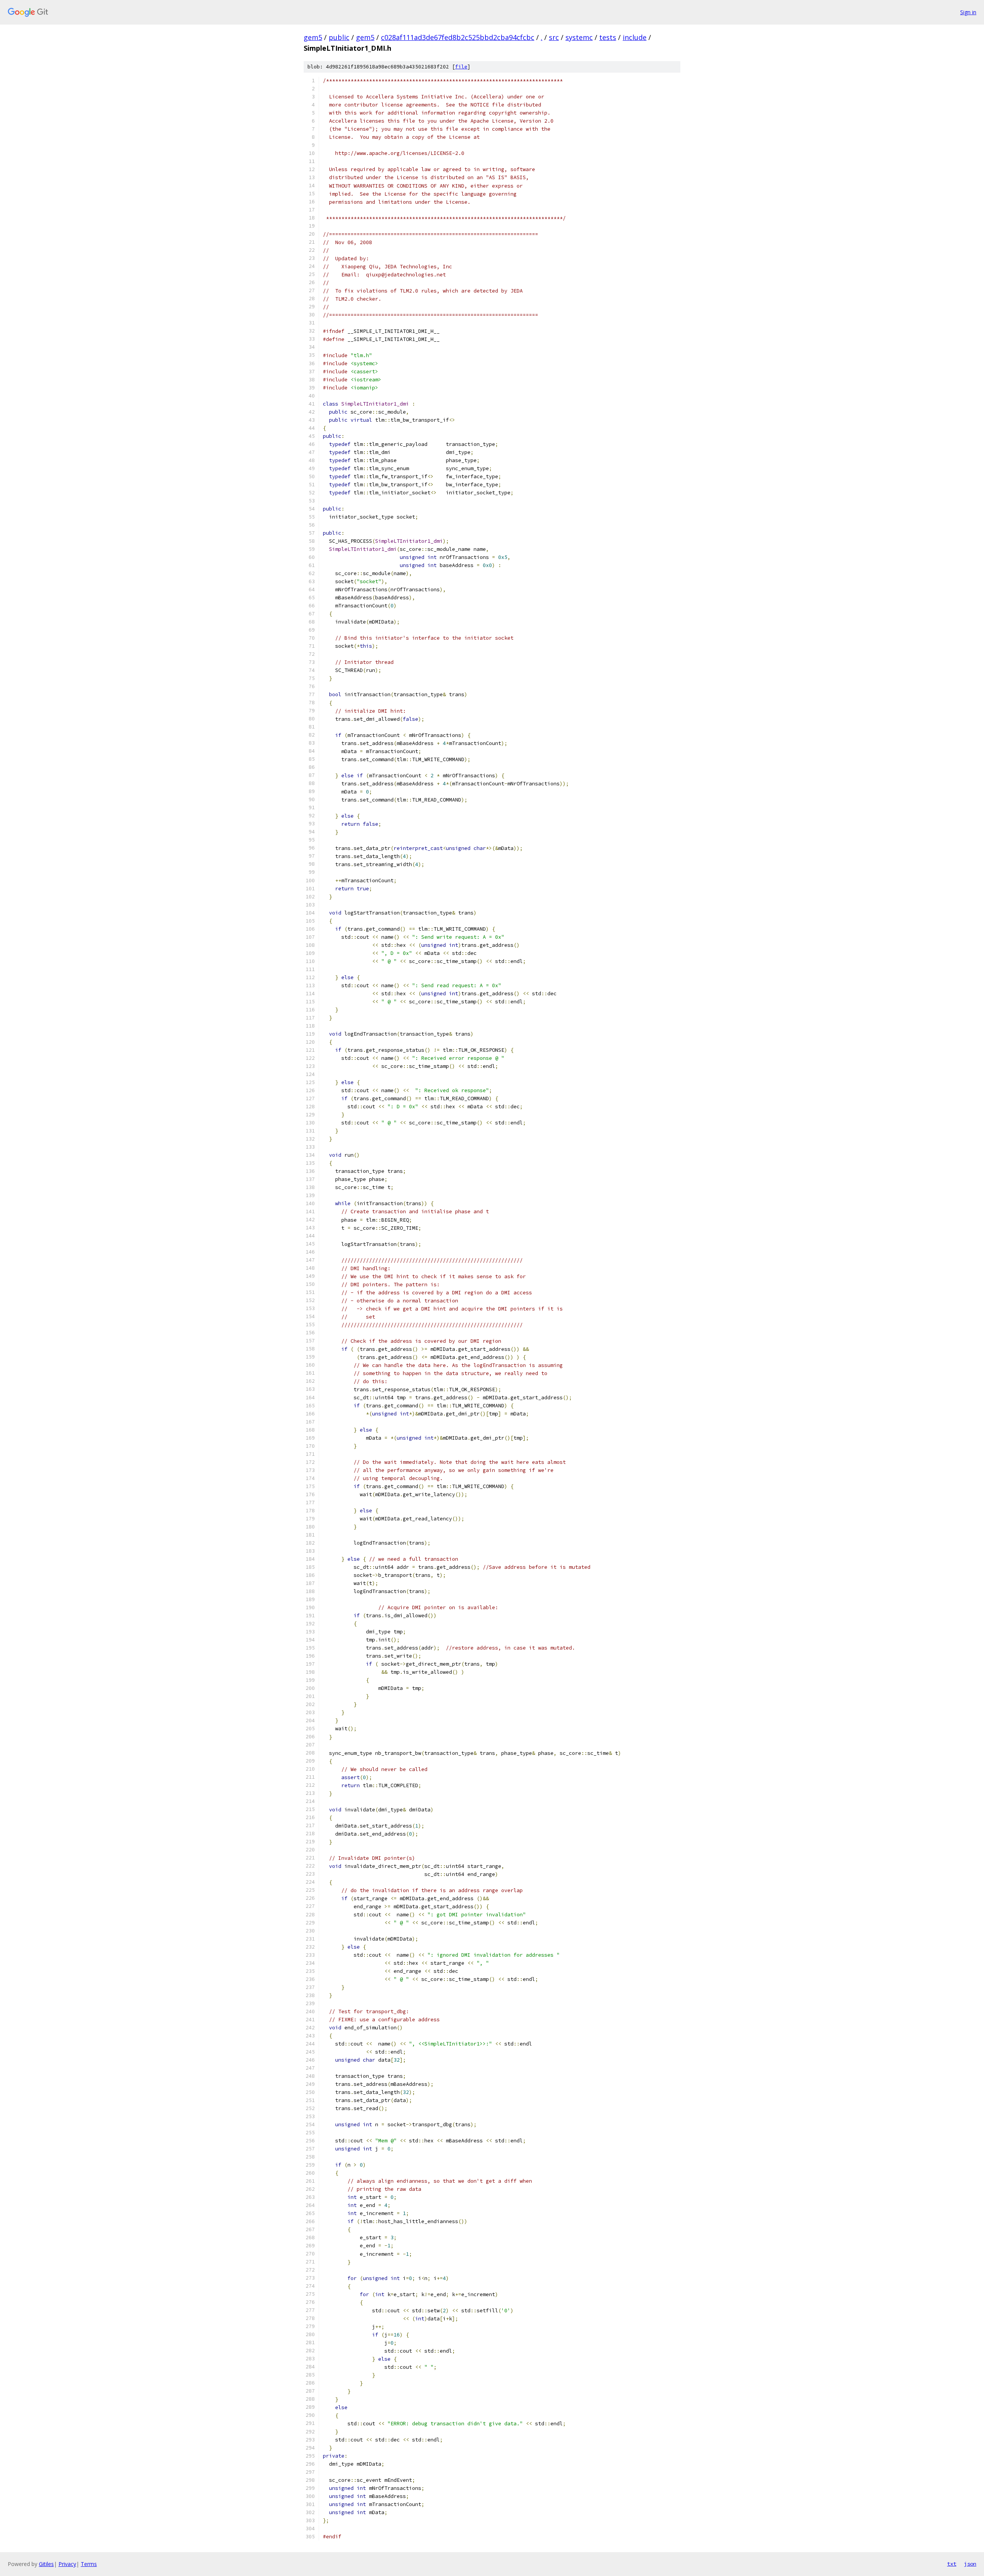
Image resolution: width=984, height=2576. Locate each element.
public (339, 37)
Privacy (67, 2564)
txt (952, 2564)
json (970, 2564)
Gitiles (46, 2564)
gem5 (313, 37)
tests (608, 37)
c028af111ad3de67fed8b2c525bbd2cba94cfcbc (458, 37)
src (554, 37)
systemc (579, 37)
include (635, 37)
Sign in (968, 12)
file (461, 67)
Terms (89, 2564)
